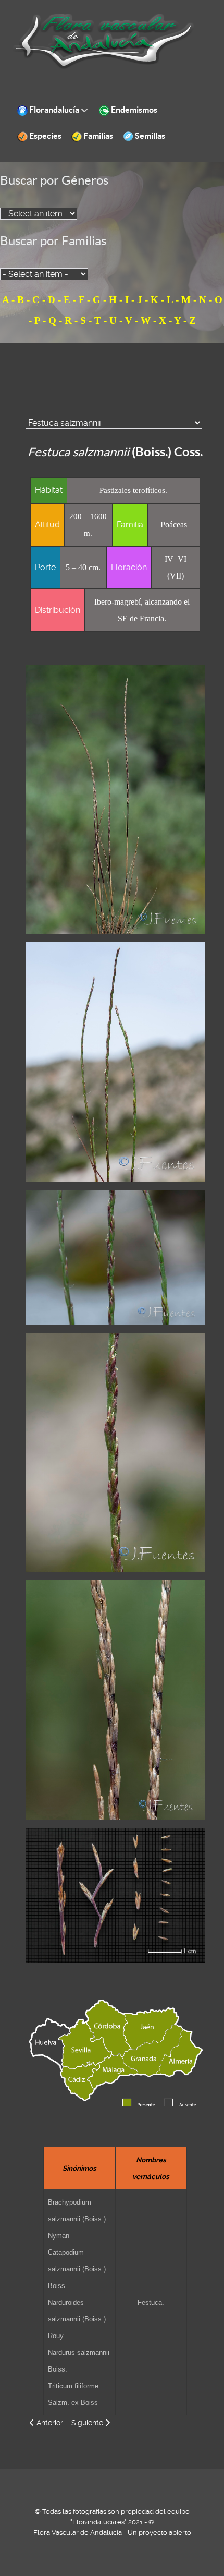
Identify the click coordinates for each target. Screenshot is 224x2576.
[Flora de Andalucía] (104, 41)
